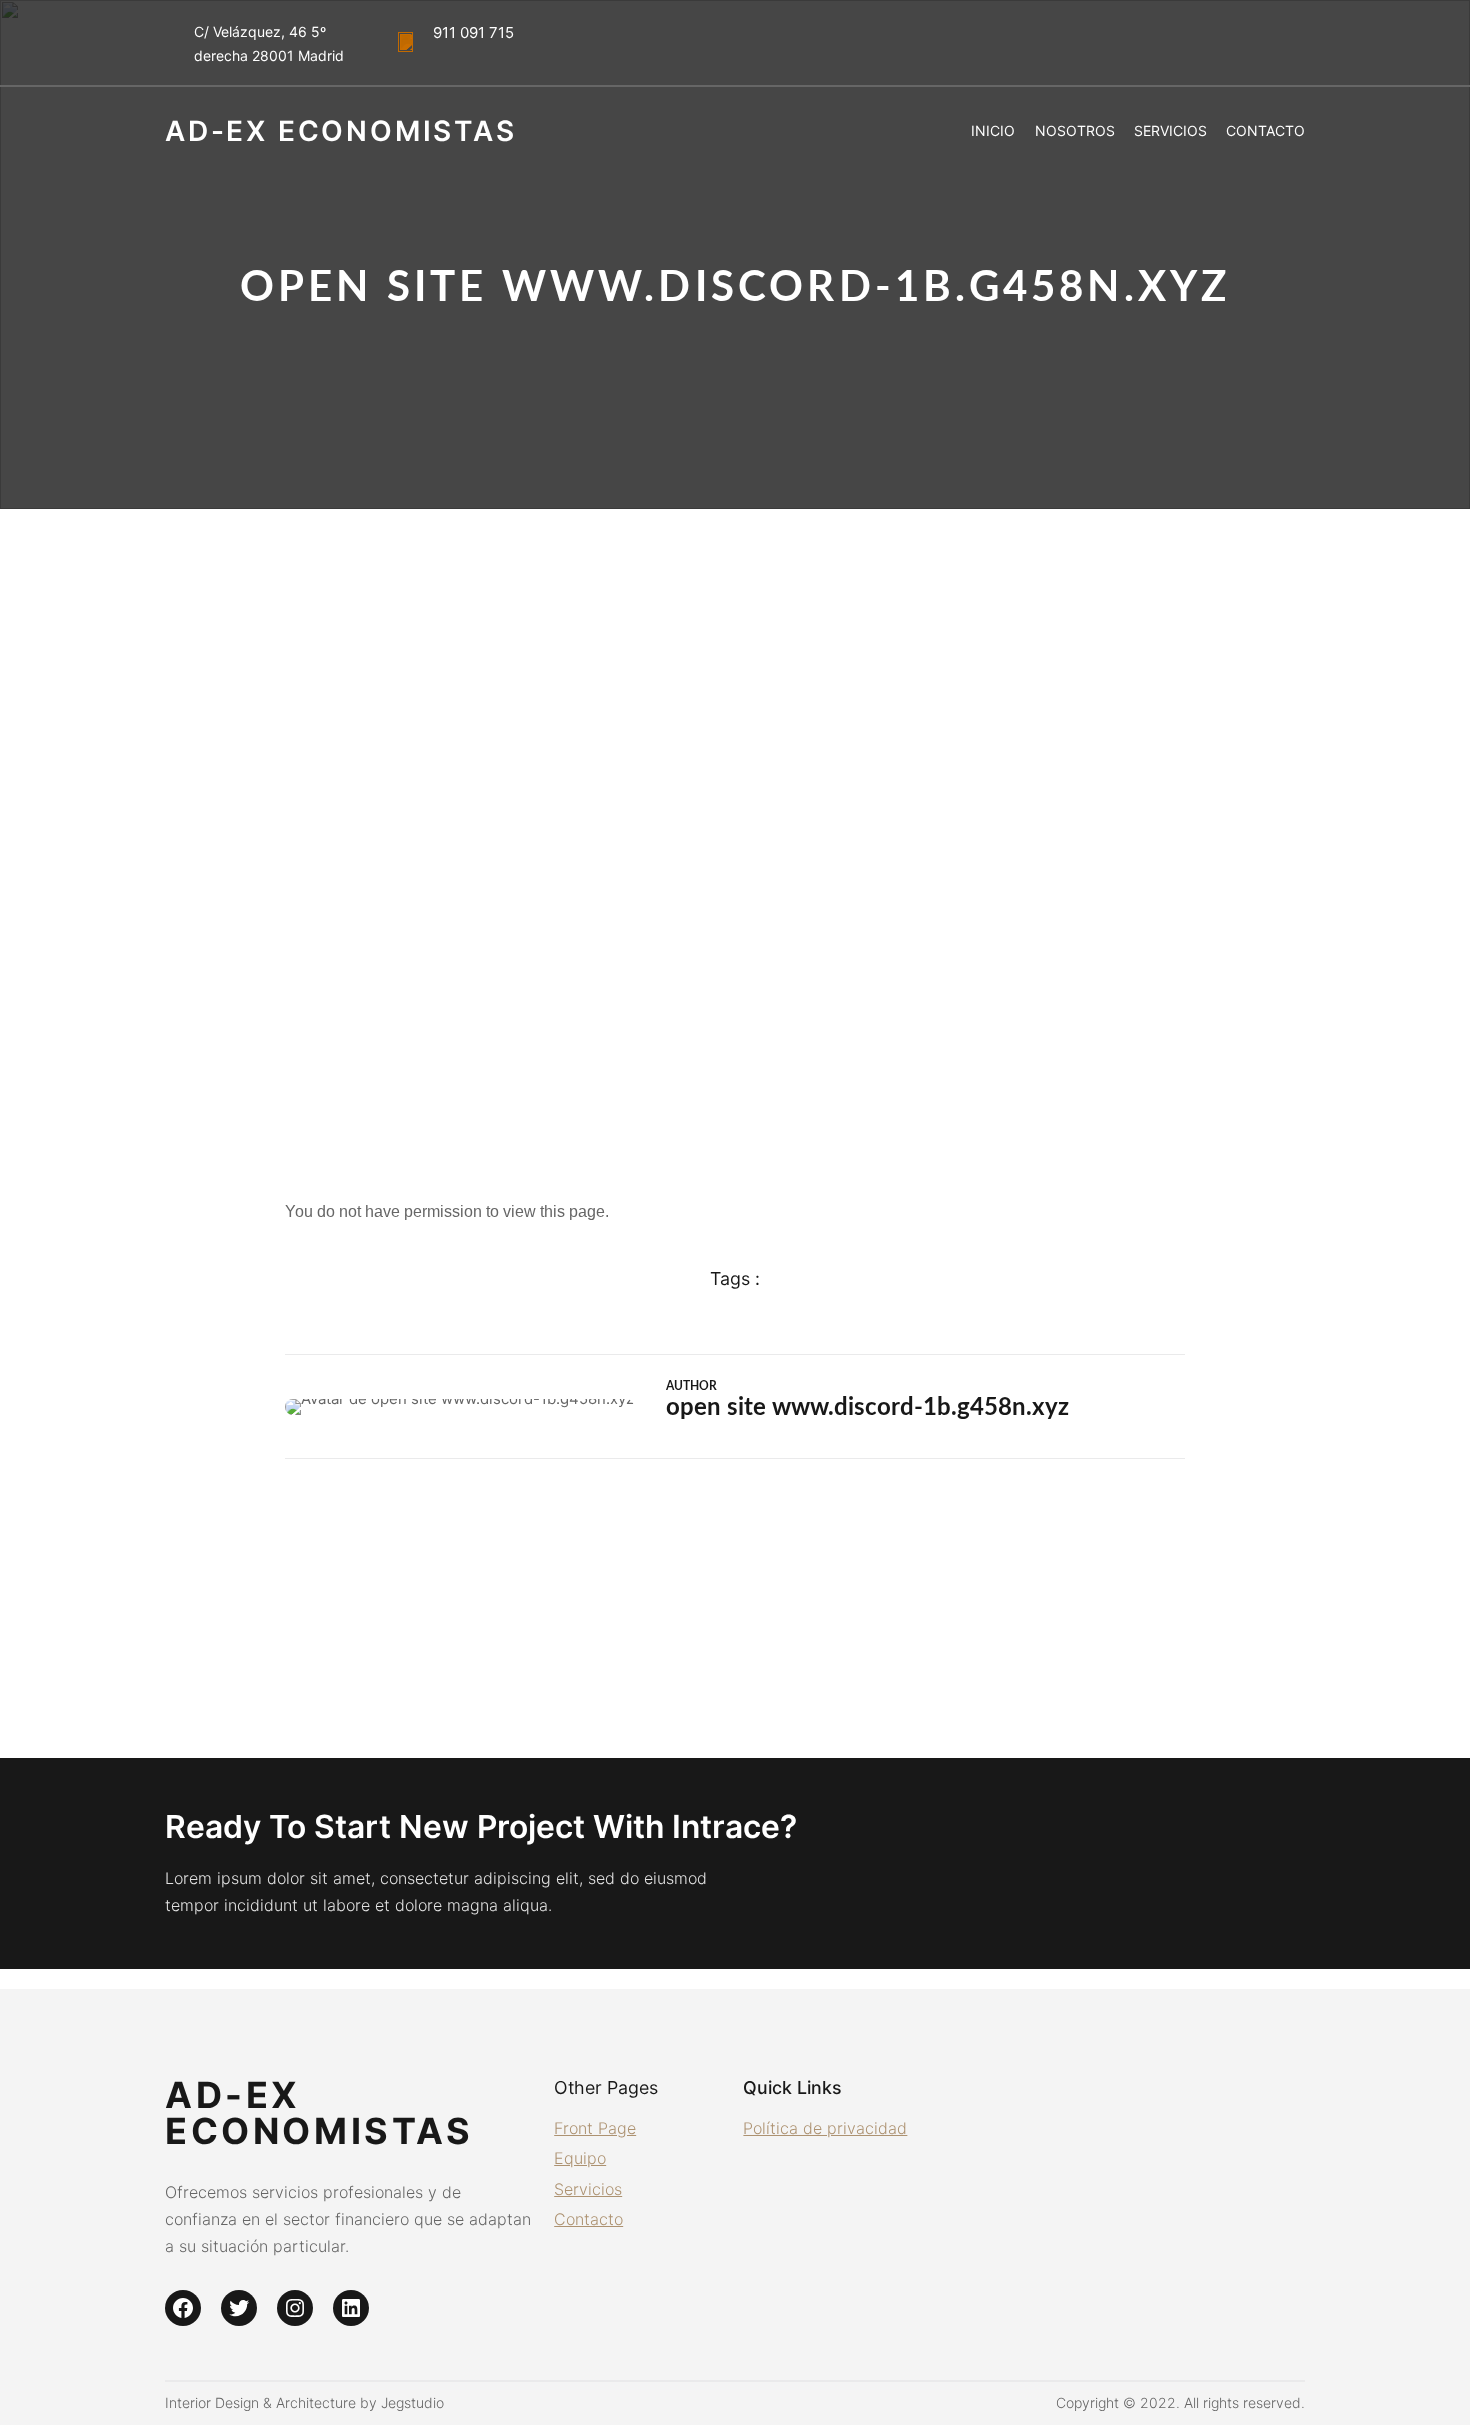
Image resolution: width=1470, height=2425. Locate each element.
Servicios (588, 2189)
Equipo (580, 2158)
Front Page (595, 2128)
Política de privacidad (825, 2128)
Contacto (588, 2219)
